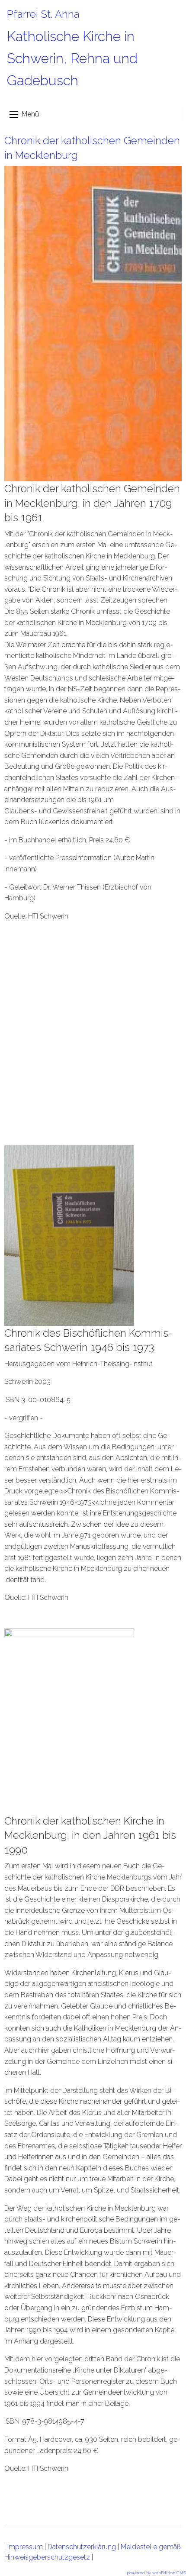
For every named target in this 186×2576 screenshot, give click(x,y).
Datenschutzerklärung (82, 2547)
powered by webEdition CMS (156, 2573)
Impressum (25, 2547)
